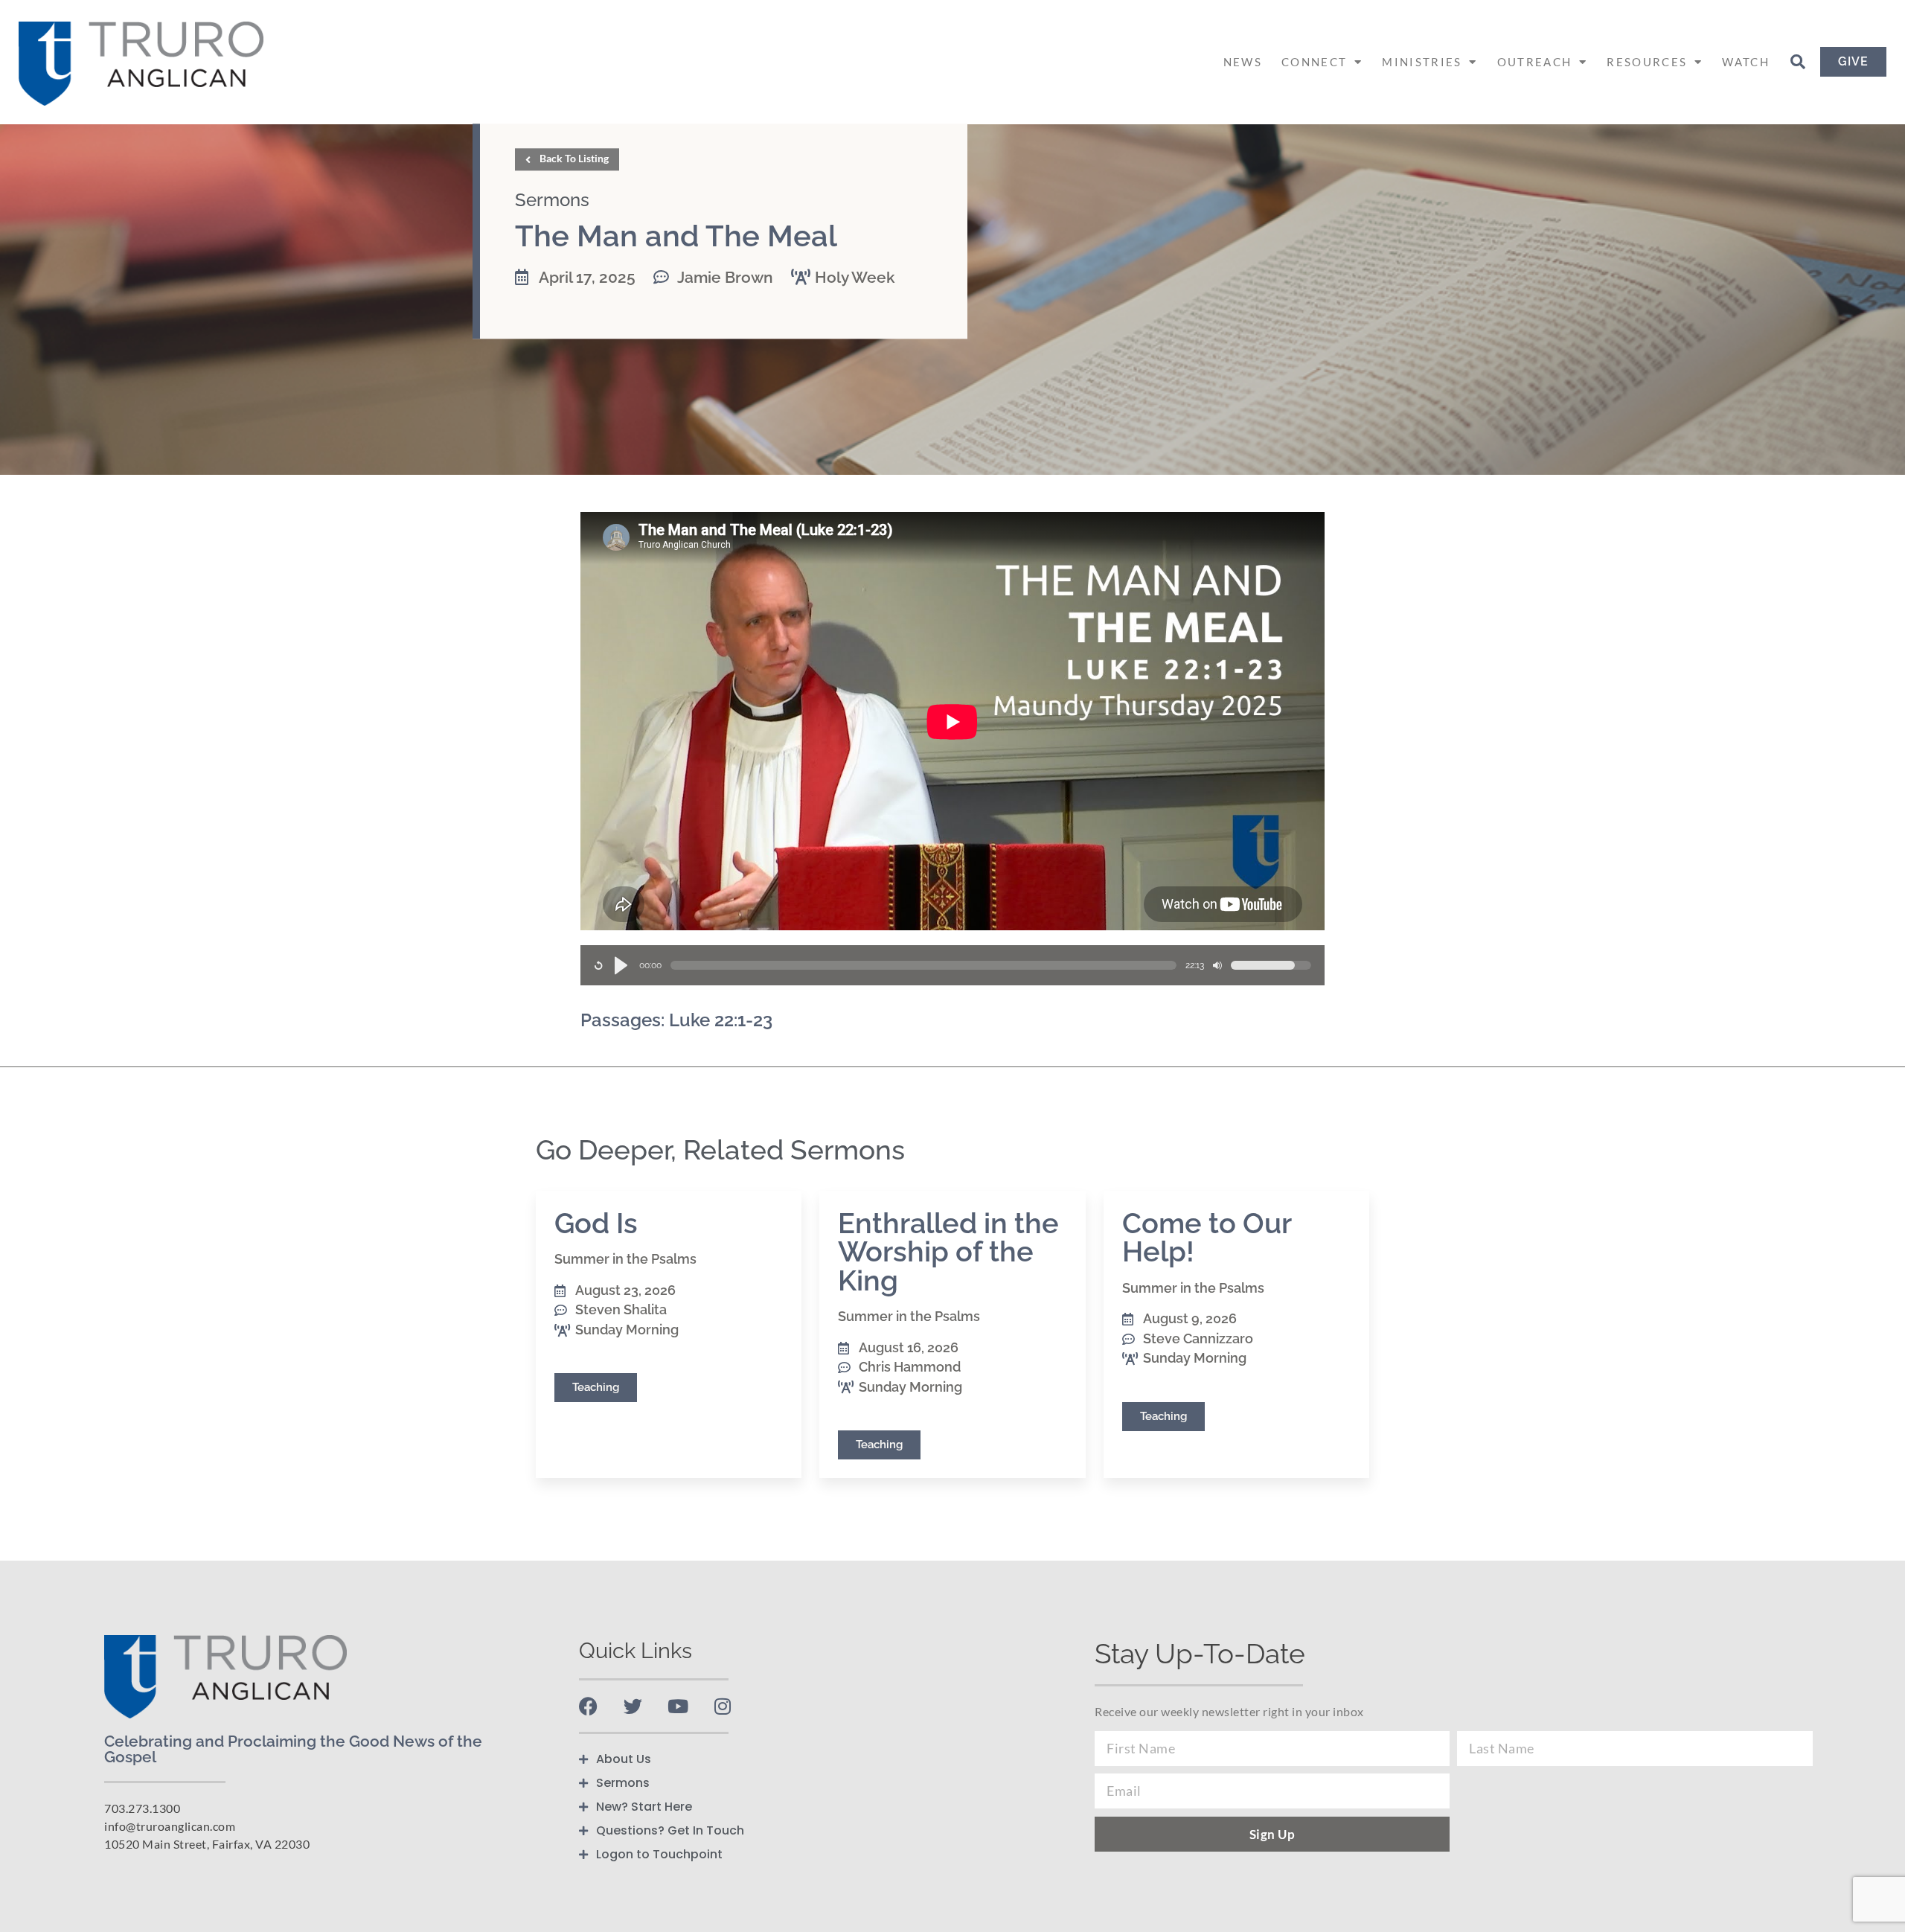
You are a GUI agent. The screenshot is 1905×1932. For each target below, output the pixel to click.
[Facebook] (588, 1706)
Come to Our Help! (1207, 1237)
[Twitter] (633, 1706)
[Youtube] (678, 1706)
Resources (1647, 62)
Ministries (1422, 62)
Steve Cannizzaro (1198, 1338)
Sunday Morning (627, 1330)
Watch (1746, 62)
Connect (1314, 62)
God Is (596, 1223)
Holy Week (855, 277)
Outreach (1534, 62)
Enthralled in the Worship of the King (948, 1252)
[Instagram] (722, 1706)
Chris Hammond (910, 1367)
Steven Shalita (621, 1309)
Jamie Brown (725, 277)
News (1243, 62)
